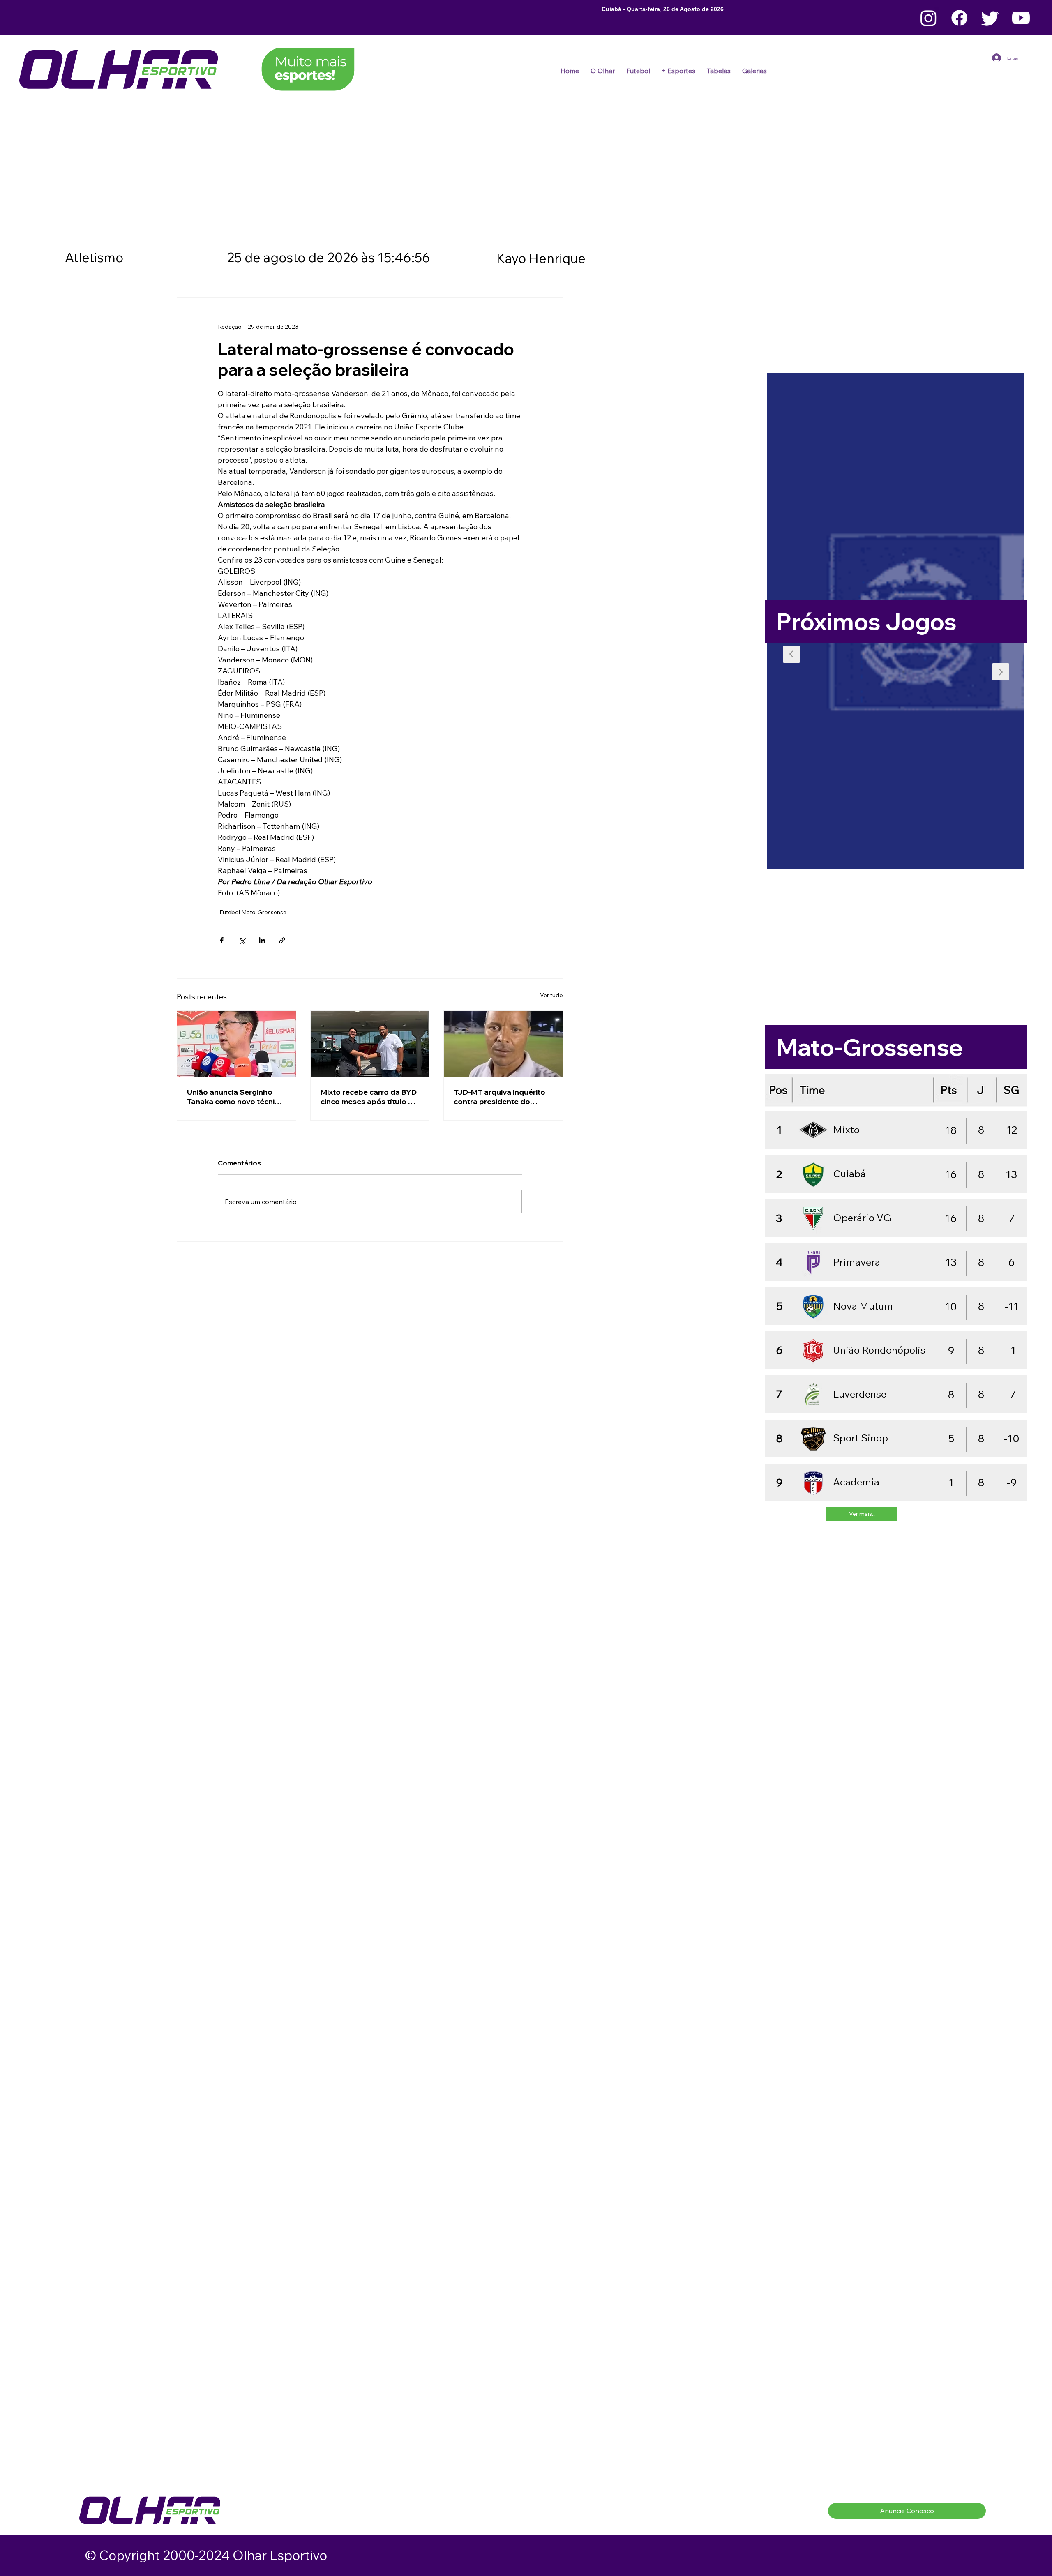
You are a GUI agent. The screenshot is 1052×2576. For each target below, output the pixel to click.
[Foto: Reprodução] (236, 1044)
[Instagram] (929, 18)
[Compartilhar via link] (282, 940)
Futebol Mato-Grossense (253, 912)
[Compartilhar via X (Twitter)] (242, 940)
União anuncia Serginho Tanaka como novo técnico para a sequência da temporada (235, 1097)
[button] (638, 71)
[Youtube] (1021, 18)
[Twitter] (990, 18)
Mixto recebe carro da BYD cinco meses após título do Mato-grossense (369, 1097)
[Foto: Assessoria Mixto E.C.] (370, 1044)
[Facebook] (959, 18)
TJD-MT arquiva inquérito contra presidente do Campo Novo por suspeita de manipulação (501, 1097)
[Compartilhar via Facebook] (222, 940)
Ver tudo (551, 995)
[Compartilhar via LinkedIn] (262, 940)
